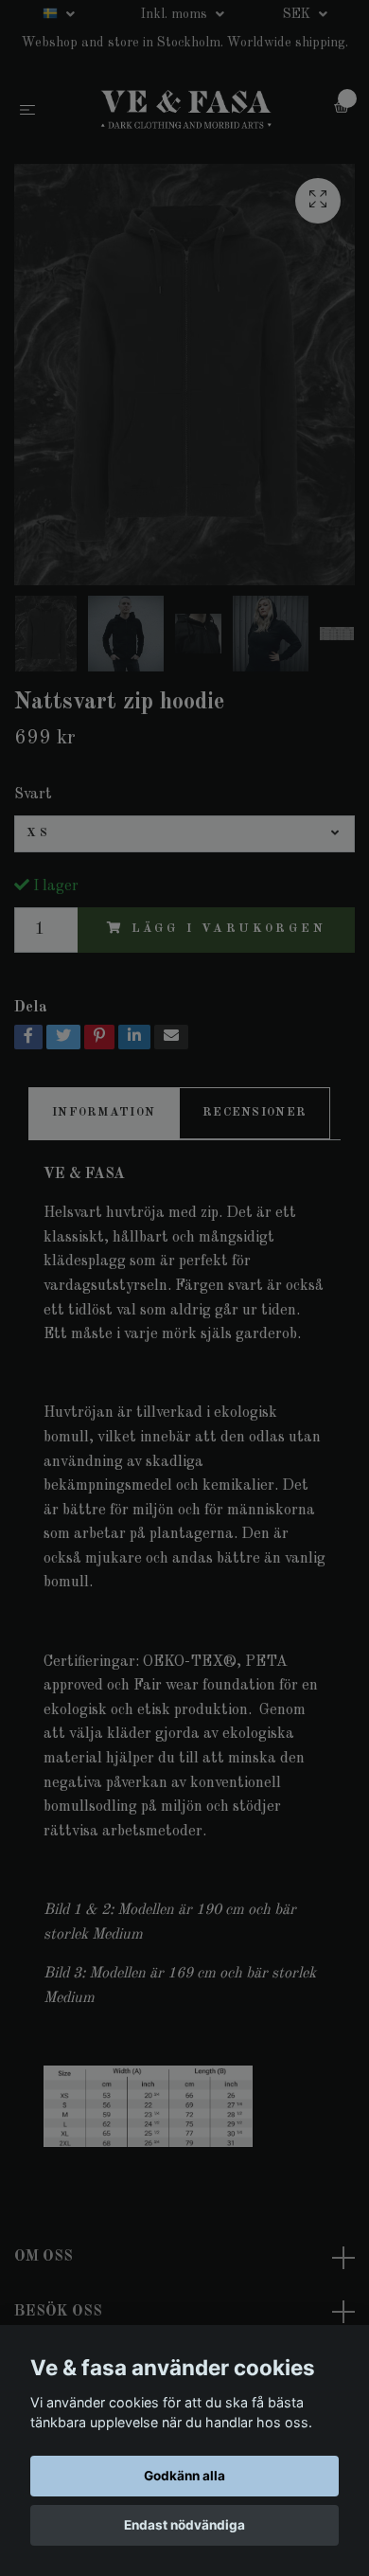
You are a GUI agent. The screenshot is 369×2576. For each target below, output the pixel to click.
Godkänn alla (184, 2476)
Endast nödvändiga (184, 2525)
